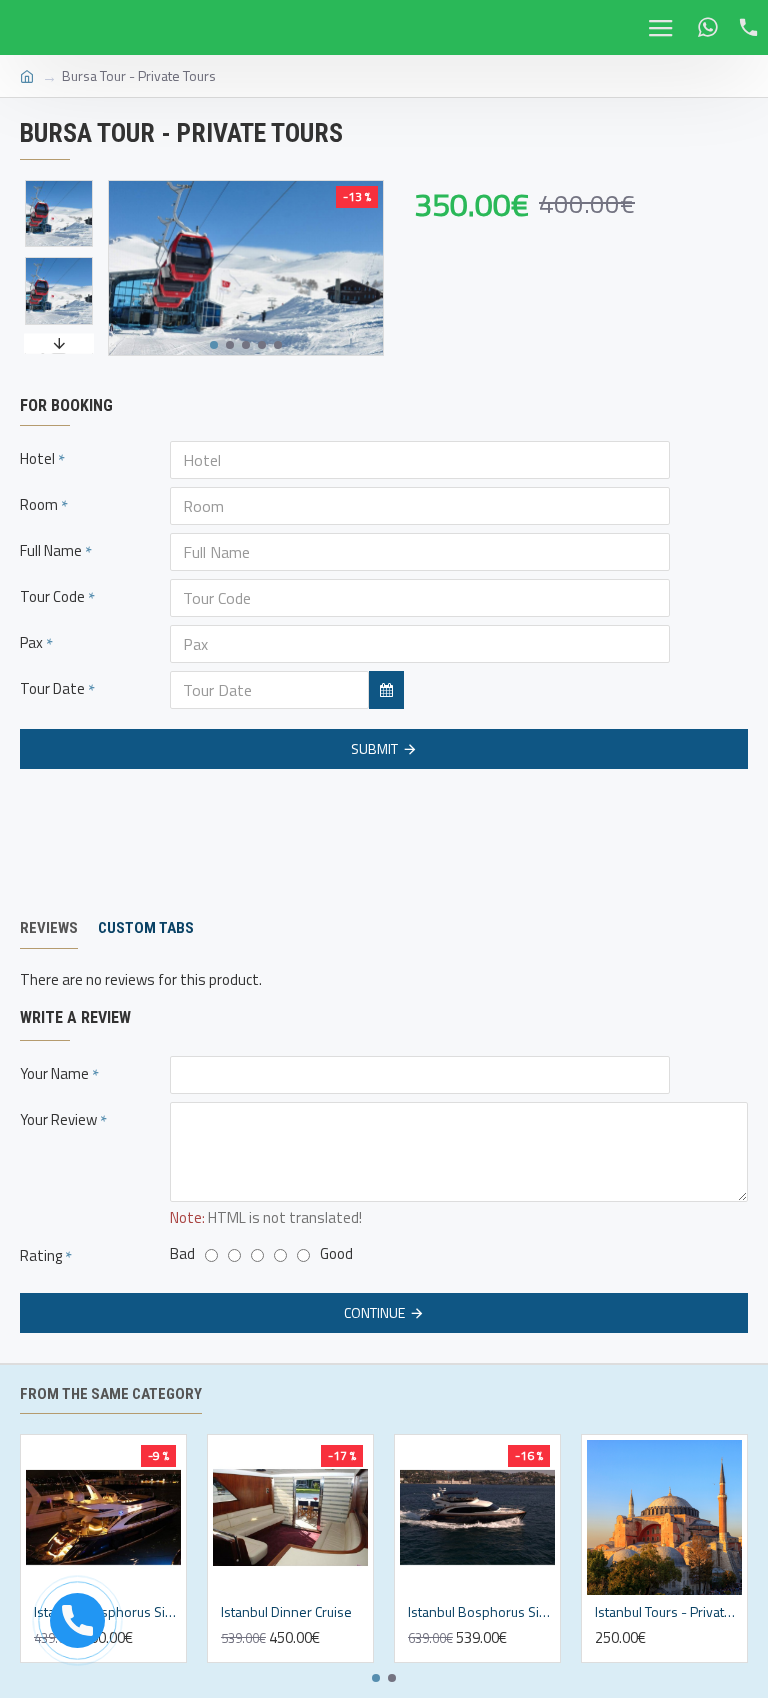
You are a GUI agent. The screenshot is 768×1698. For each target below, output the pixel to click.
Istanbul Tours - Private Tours (668, 1612)
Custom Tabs (146, 928)
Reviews (49, 928)
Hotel (37, 458)
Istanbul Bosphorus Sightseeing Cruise (481, 1612)
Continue (374, 1312)
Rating (41, 1255)
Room (39, 504)
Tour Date (52, 688)
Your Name (54, 1073)
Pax (31, 642)
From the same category (111, 1394)
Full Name (51, 550)
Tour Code (52, 596)
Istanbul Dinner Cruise (286, 1612)
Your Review (58, 1119)
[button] (214, 345)
